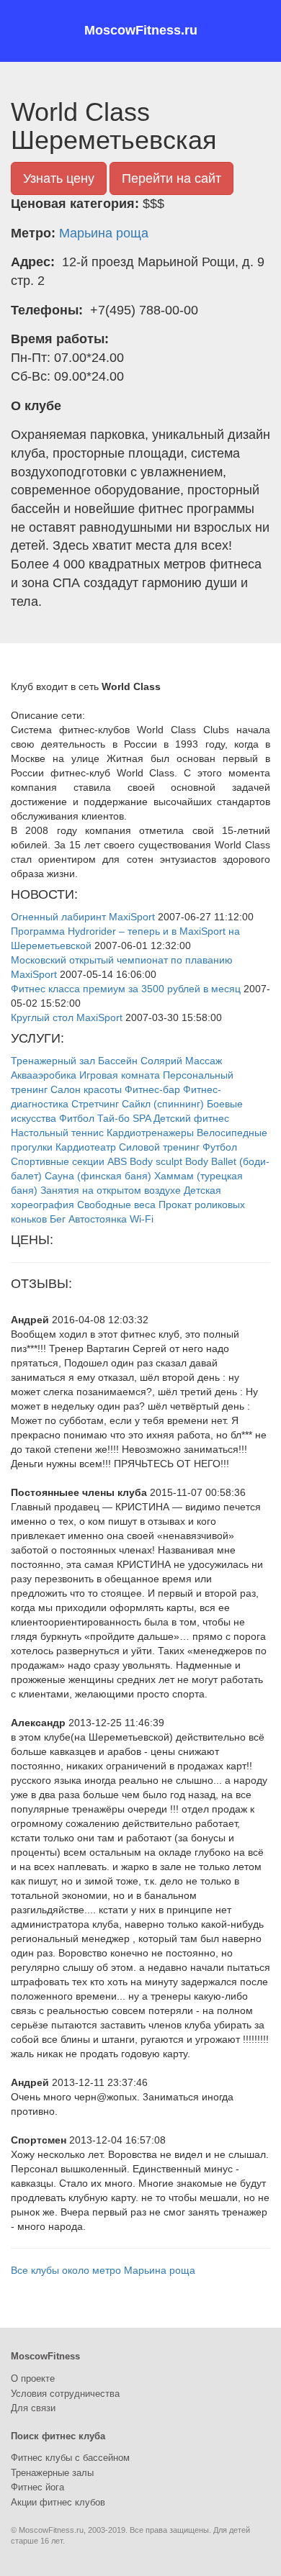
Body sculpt (156, 1161)
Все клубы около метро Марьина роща (103, 2270)
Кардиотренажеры (150, 1133)
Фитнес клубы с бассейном (70, 2458)
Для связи (33, 2408)
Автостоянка (98, 1219)
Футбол (220, 1147)
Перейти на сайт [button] (171, 178)
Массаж (204, 1061)
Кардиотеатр (86, 1147)
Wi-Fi (142, 1219)
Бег (58, 1219)
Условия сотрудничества (65, 2394)
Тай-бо (113, 1118)
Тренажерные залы (52, 2473)
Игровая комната (120, 1075)
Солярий (161, 1061)
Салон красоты (86, 1089)
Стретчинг (95, 1104)
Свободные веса (116, 1205)
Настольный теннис (57, 1133)
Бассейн (118, 1061)
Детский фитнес (191, 1118)
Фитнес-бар (152, 1089)
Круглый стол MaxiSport (67, 1017)
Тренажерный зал (53, 1061)
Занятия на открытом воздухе (111, 1190)
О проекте (33, 2378)
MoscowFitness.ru (141, 30)
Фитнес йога (37, 2487)
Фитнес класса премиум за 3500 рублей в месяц (126, 989)
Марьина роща (104, 233)
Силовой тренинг (159, 1147)
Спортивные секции (58, 1161)
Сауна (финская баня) (98, 1176)
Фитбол (77, 1118)
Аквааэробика (44, 1075)
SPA (142, 1118)
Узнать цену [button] (59, 178)
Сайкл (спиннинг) (163, 1104)
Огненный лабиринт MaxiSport (83, 917)
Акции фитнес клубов (58, 2502)
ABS (117, 1161)
